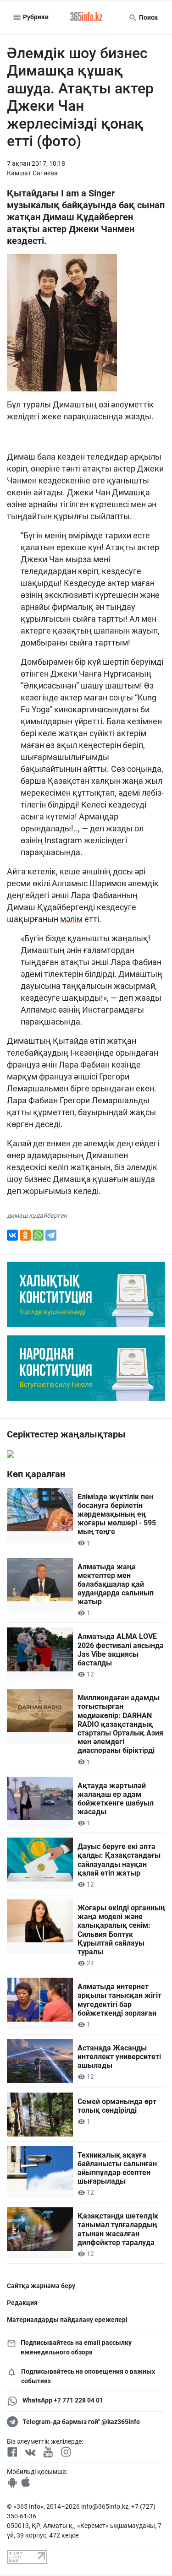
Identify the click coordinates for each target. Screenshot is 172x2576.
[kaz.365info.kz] (86, 17)
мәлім (71, 919)
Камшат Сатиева (32, 173)
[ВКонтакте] (12, 1235)
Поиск (148, 17)
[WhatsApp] (38, 1235)
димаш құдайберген (37, 1215)
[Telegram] (51, 1235)
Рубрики (35, 17)
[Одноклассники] (25, 1235)
